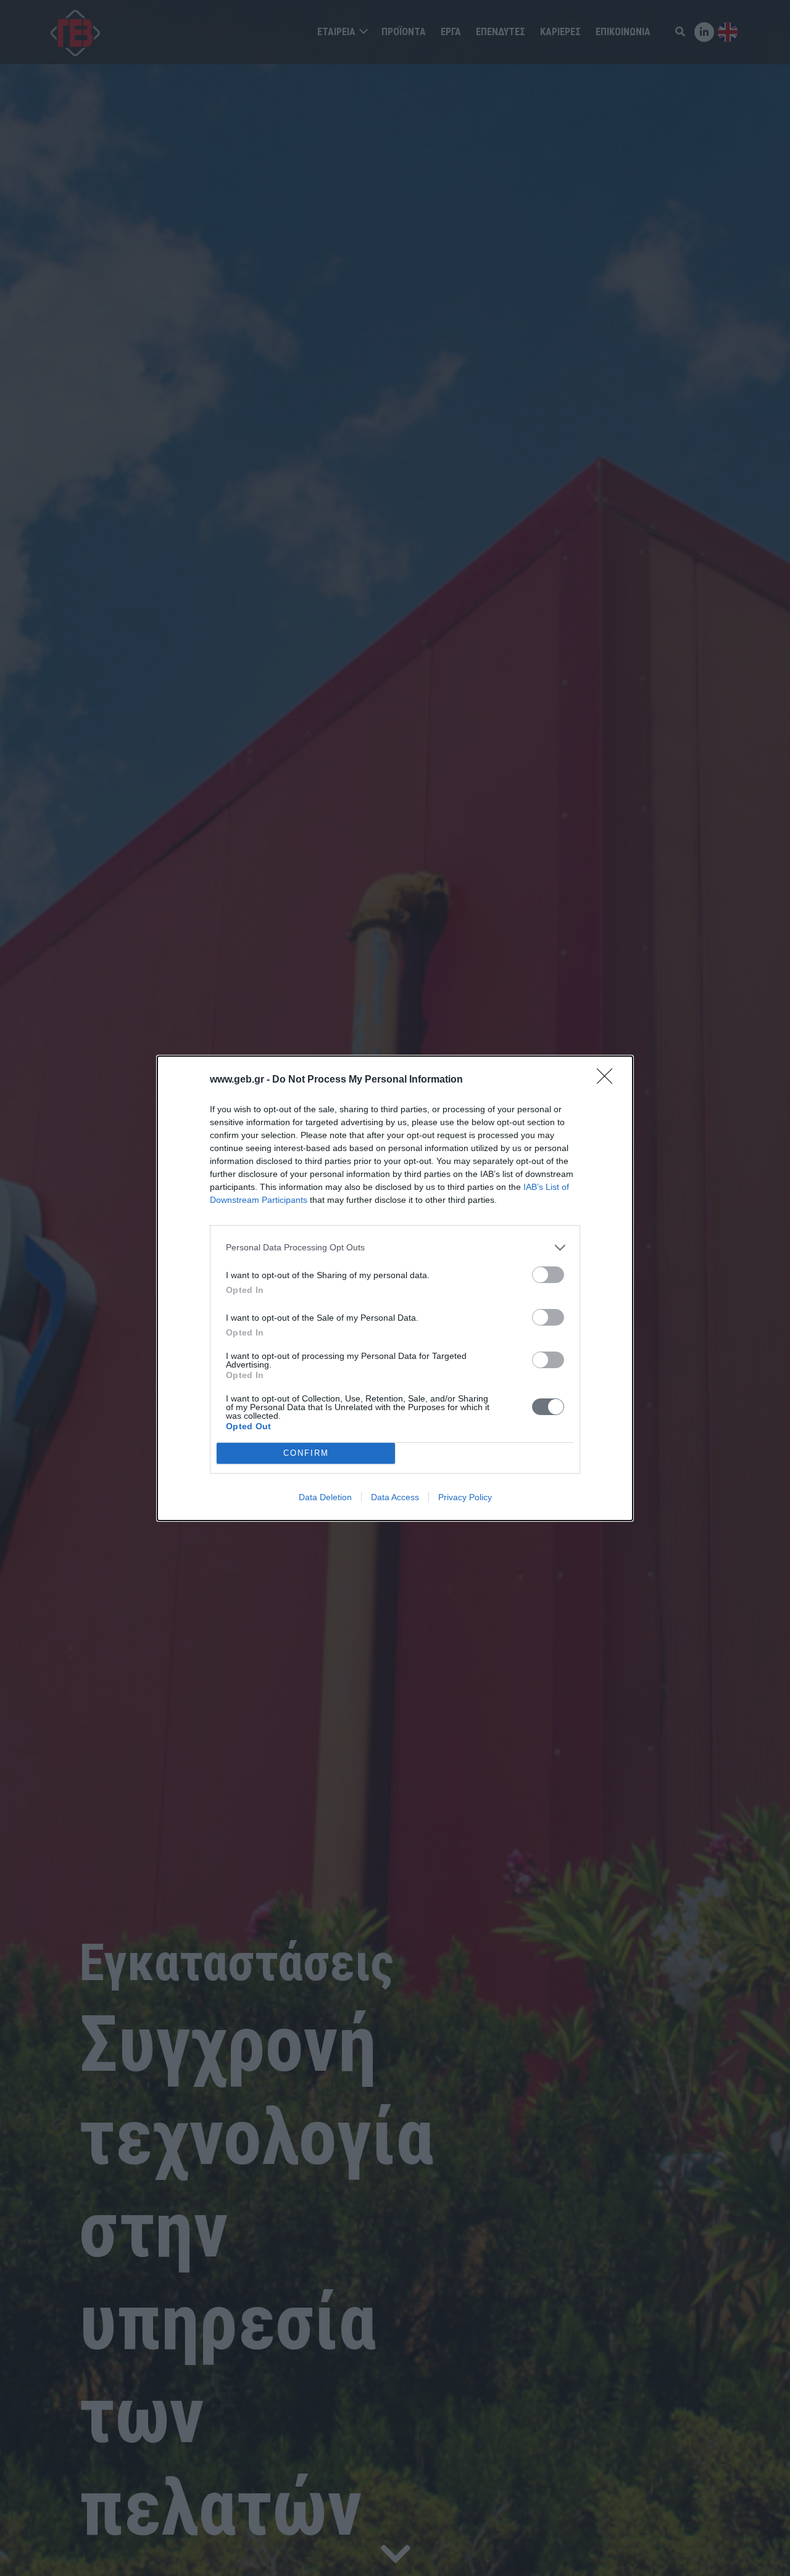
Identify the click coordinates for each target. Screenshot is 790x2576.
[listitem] (395, 1248)
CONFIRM (306, 1453)
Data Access (395, 1497)
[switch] (548, 1275)
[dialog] (395, 1288)
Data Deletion (325, 1497)
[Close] (609, 1080)
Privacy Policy (465, 1497)
